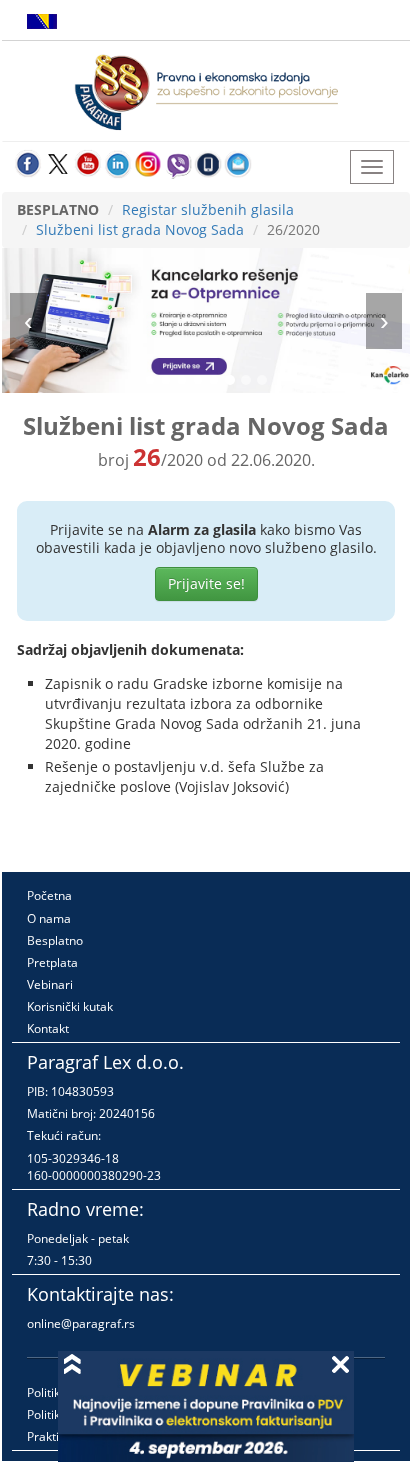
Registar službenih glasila (208, 209)
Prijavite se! (206, 583)
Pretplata (52, 962)
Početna (49, 895)
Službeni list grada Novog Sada (140, 229)
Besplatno (55, 940)
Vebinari (50, 984)
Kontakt (48, 1028)
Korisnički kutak (70, 1006)
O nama (49, 918)
